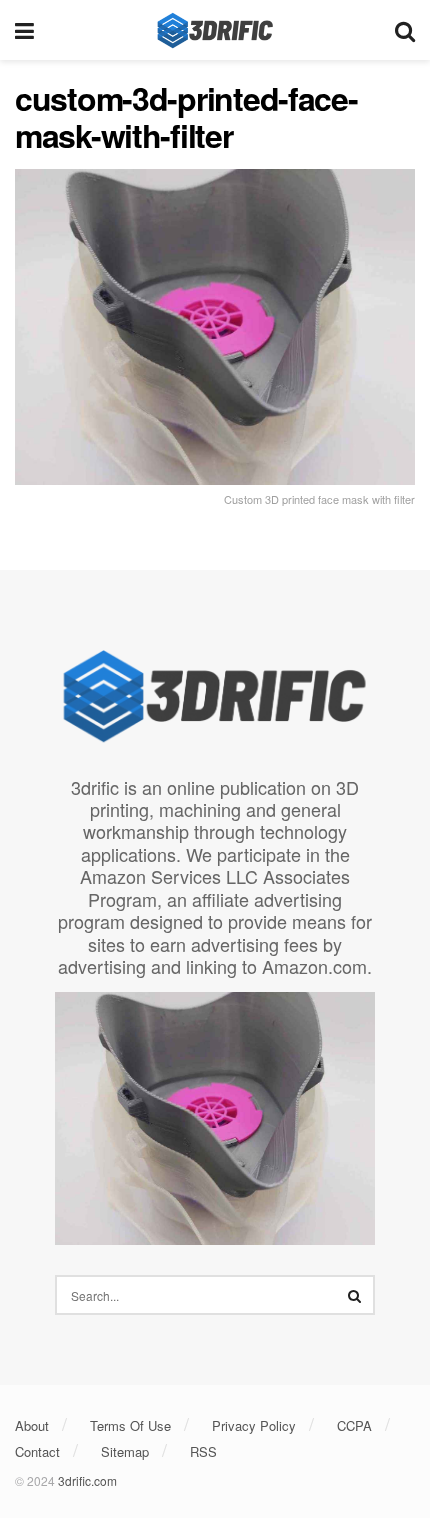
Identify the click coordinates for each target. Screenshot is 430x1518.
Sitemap (125, 1451)
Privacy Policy (254, 1425)
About (32, 1425)
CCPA (354, 1425)
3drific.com (87, 1480)
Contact (37, 1451)
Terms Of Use (130, 1425)
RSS (203, 1451)
